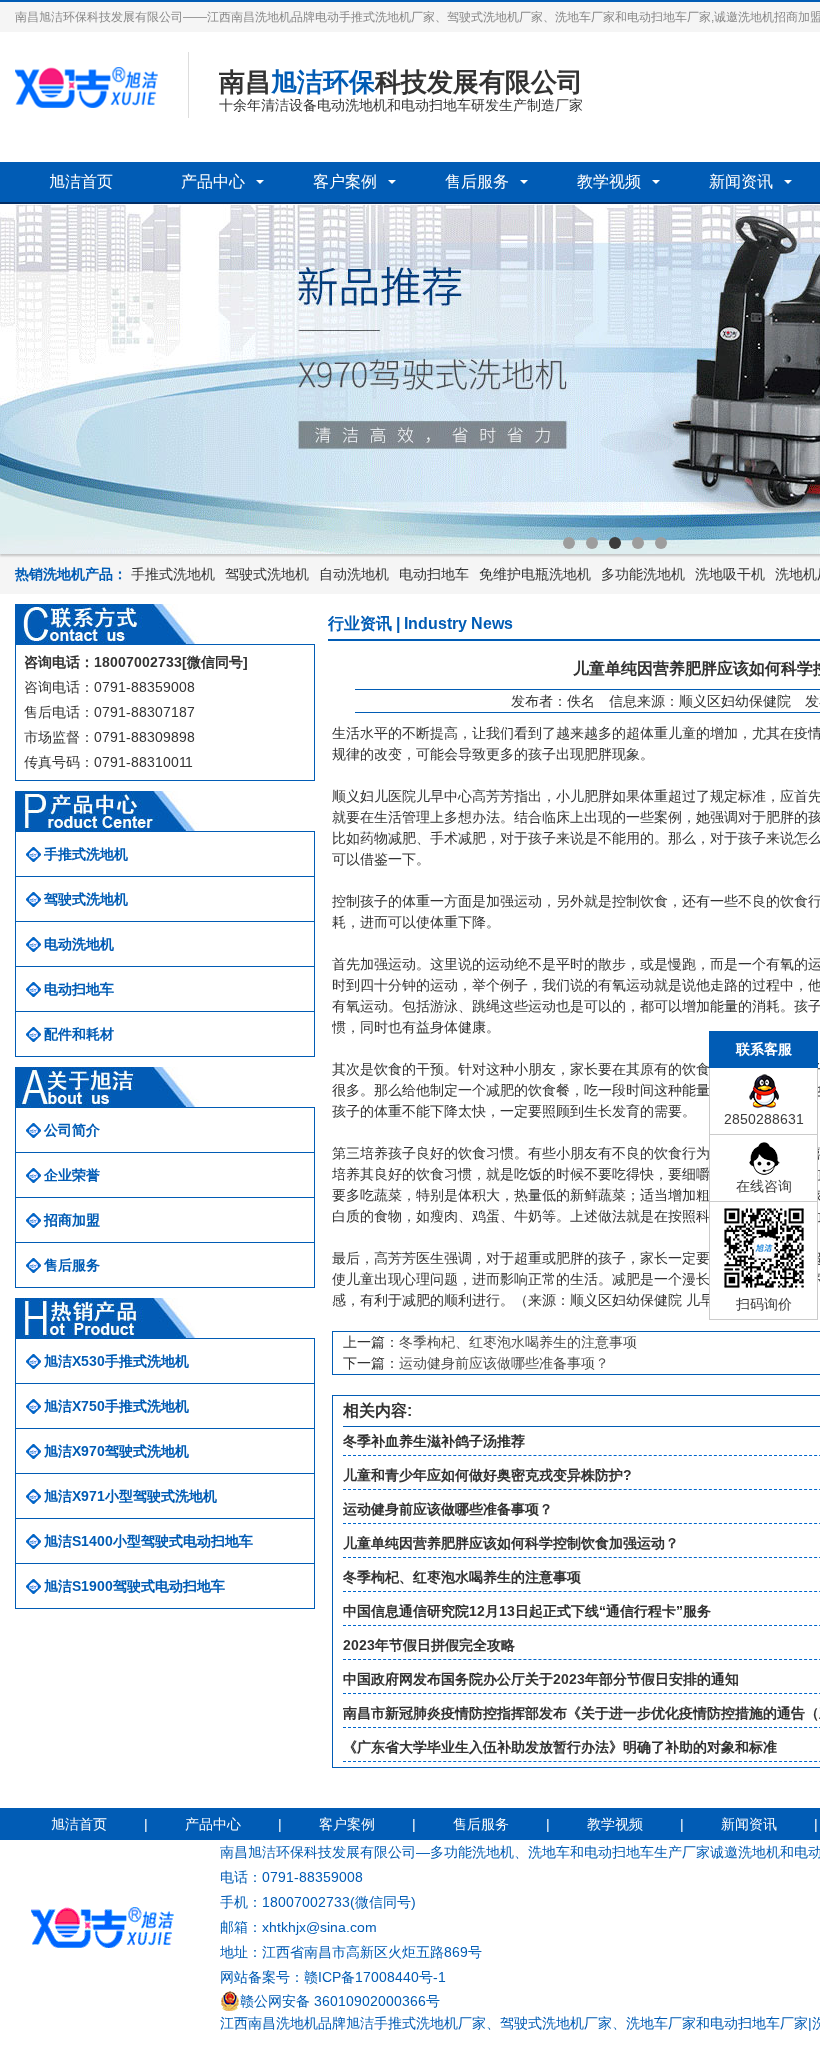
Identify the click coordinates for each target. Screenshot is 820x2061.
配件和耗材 (79, 1034)
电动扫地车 (434, 574)
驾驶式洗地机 (267, 574)
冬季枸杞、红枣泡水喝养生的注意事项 (518, 1342)
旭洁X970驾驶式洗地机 (116, 1451)
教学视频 (609, 181)
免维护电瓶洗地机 (535, 574)
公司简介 (72, 1130)
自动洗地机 (354, 574)
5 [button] (661, 543)
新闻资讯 (741, 181)
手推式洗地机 (173, 574)
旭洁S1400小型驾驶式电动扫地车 (148, 1541)
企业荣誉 (72, 1175)
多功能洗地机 (643, 574)
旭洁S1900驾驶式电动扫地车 (134, 1586)
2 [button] (592, 543)
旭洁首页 (81, 181)
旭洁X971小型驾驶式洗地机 (130, 1496)
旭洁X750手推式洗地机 (116, 1406)
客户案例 (345, 181)
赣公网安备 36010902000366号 (340, 2001)
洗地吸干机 (730, 574)
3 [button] (615, 543)
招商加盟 (72, 1220)
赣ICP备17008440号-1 (375, 1977)
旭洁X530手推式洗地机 (116, 1361)
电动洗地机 (79, 944)
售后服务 (477, 181)
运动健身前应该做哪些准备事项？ (504, 1363)
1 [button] (569, 543)
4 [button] (638, 543)
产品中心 (213, 181)
